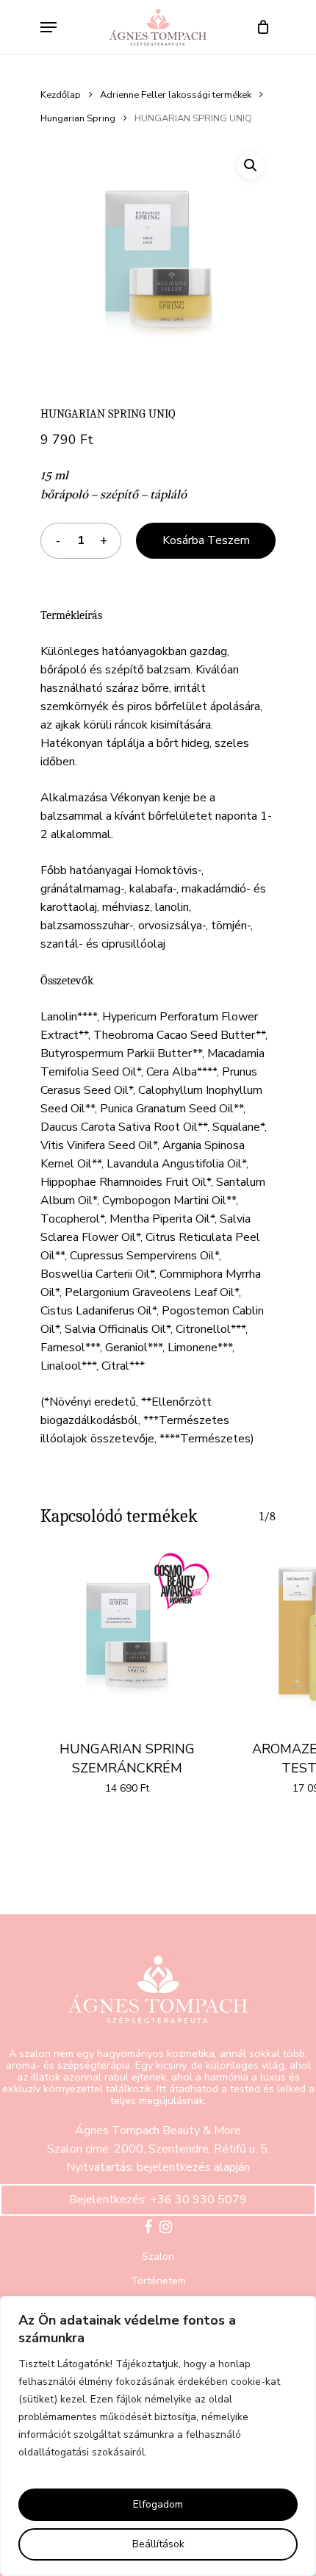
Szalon (158, 2257)
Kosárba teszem (206, 540)
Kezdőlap (61, 95)
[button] (251, 165)
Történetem (158, 2281)
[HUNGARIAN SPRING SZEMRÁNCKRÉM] (127, 1635)
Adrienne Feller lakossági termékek (176, 95)
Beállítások (158, 2544)
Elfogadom (158, 2504)
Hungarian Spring (78, 118)
